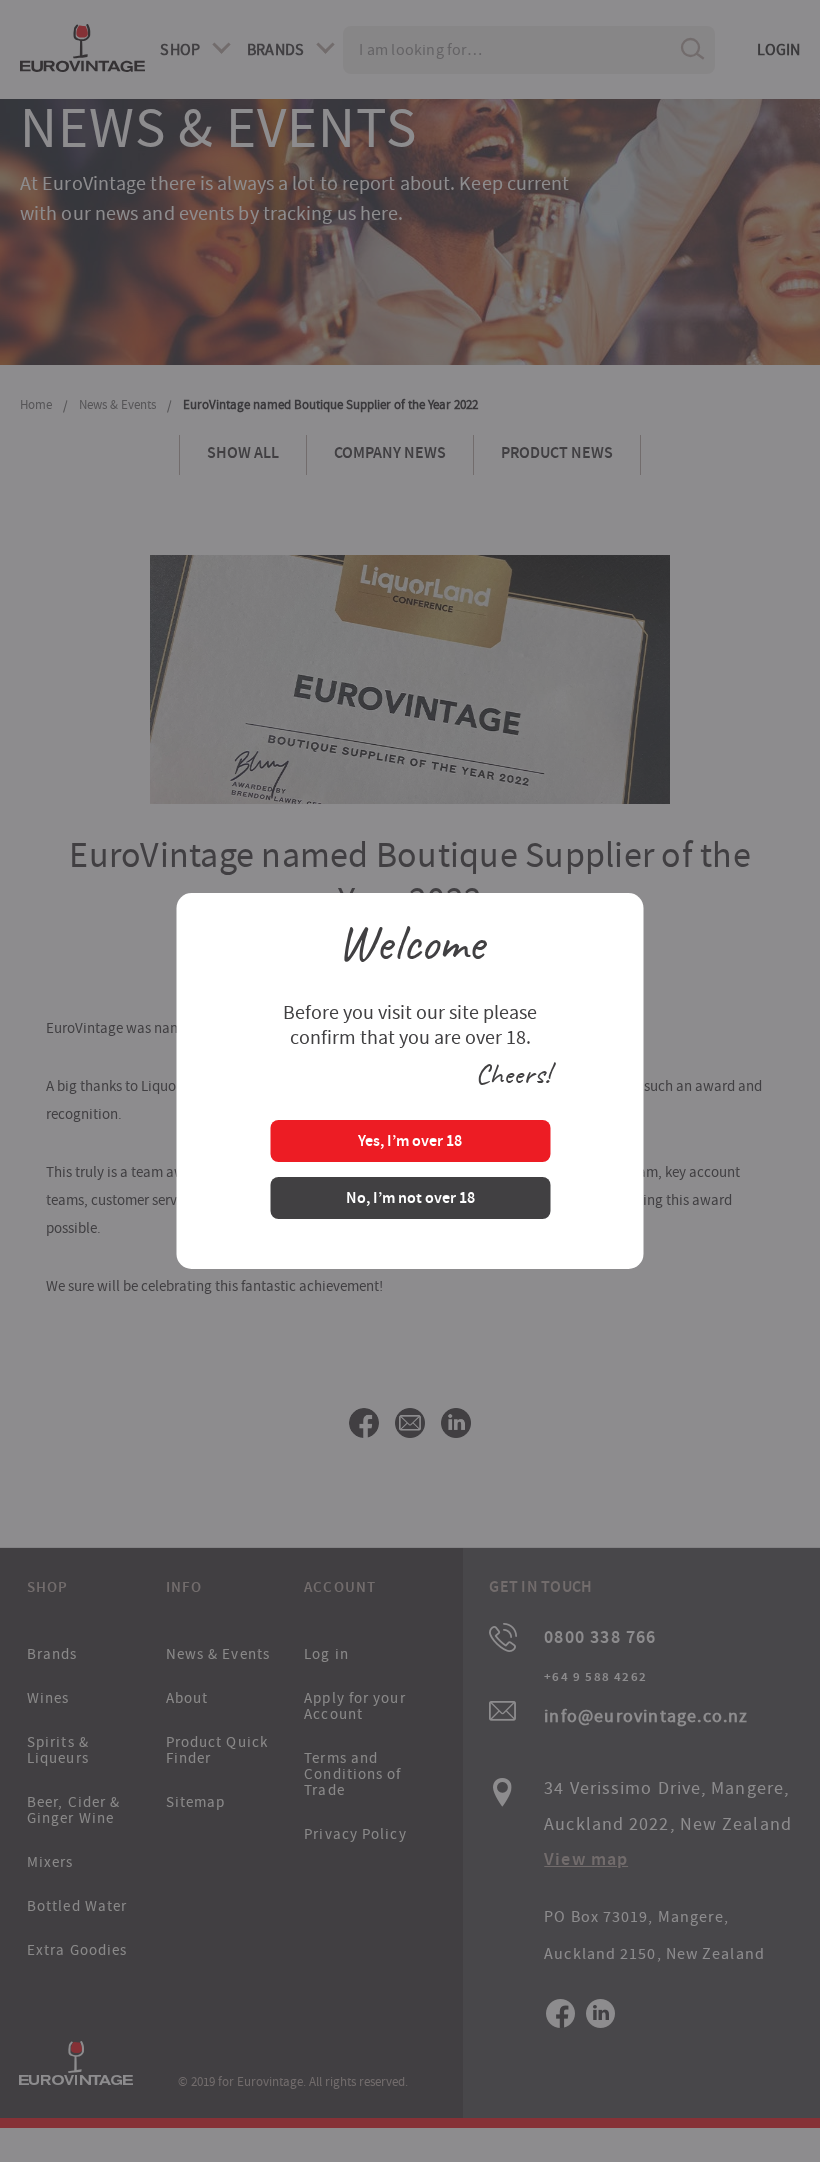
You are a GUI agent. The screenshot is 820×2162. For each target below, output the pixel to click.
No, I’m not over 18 (410, 1199)
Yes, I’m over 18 (410, 1142)
